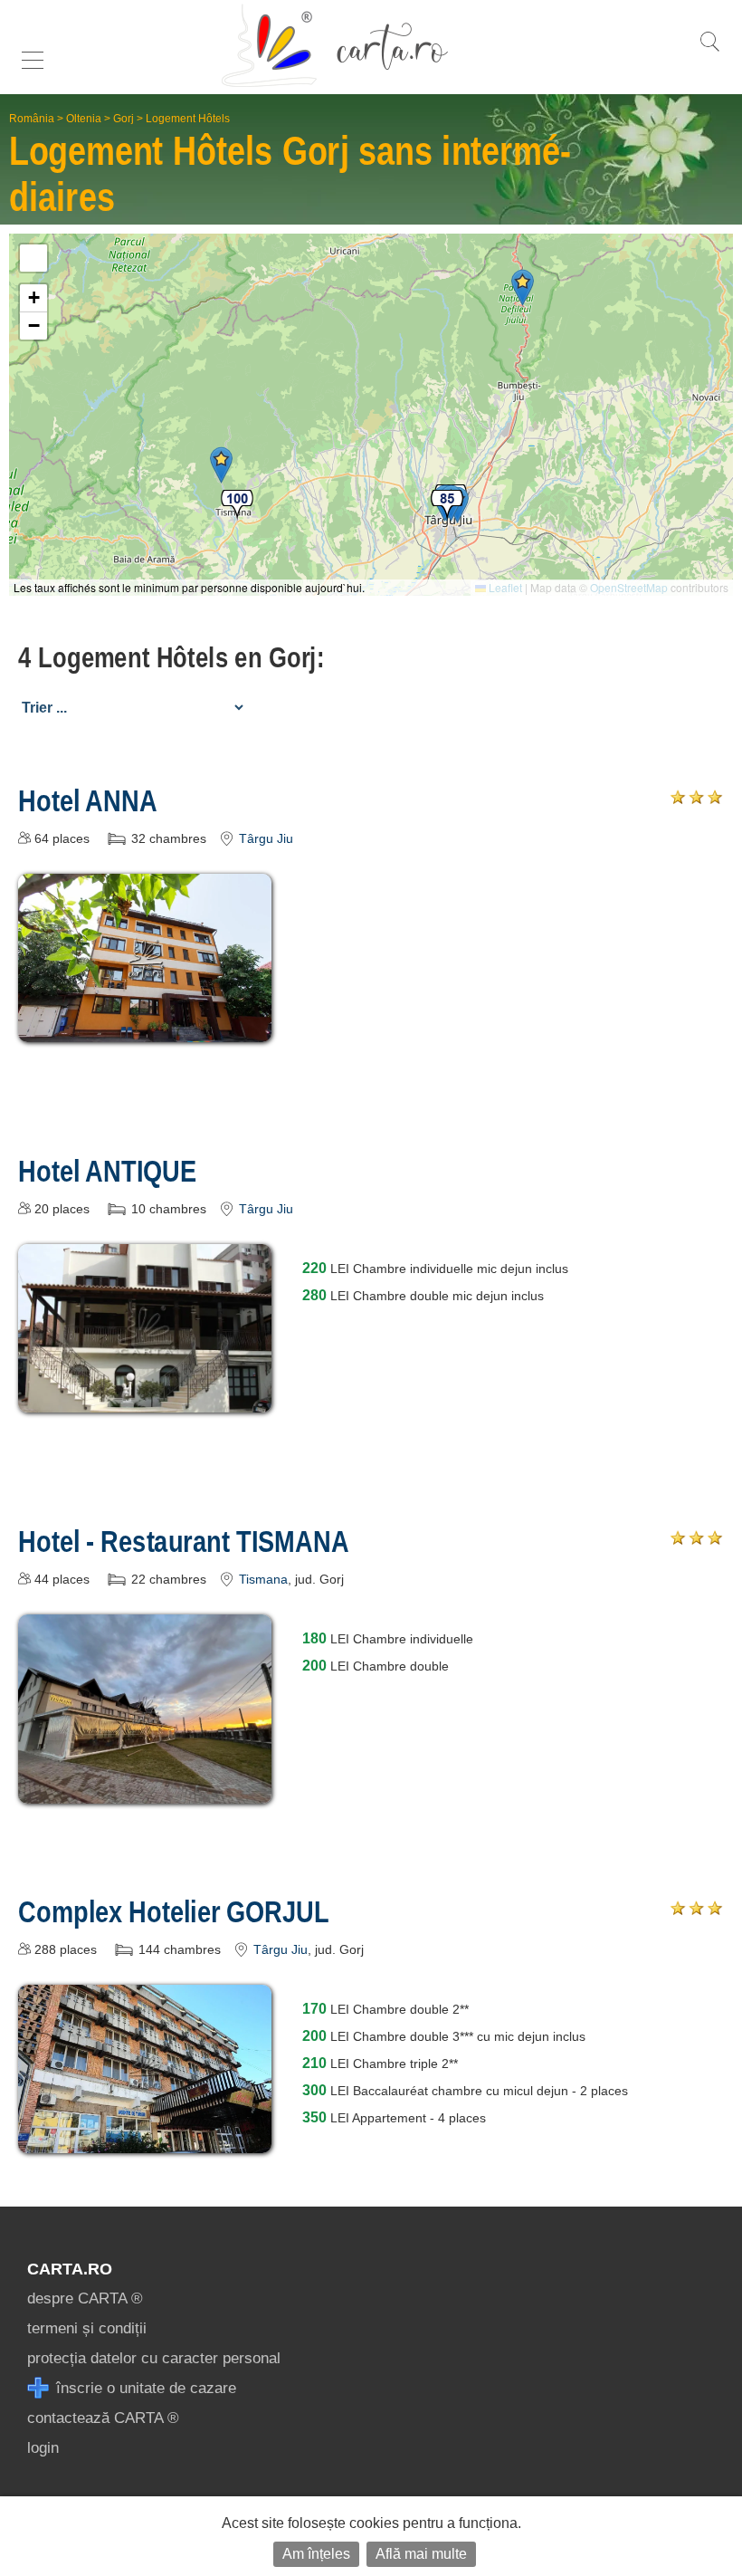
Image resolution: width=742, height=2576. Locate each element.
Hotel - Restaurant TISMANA (184, 1541)
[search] (709, 51)
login (43, 2448)
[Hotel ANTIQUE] (145, 1399)
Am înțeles (316, 2554)
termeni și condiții (87, 2328)
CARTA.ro (70, 2269)
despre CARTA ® (85, 2298)
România (32, 119)
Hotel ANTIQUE (108, 1171)
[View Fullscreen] (33, 258)
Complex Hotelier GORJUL (174, 1911)
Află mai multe (421, 2554)
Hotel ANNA (88, 800)
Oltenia (84, 119)
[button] (221, 465)
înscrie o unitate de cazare (144, 2388)
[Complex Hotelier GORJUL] (145, 2140)
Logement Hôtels (188, 119)
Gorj (124, 119)
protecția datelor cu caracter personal (154, 2358)
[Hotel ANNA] (145, 1029)
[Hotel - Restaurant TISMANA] (145, 1791)
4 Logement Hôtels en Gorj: (171, 657)
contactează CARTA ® (103, 2418)
